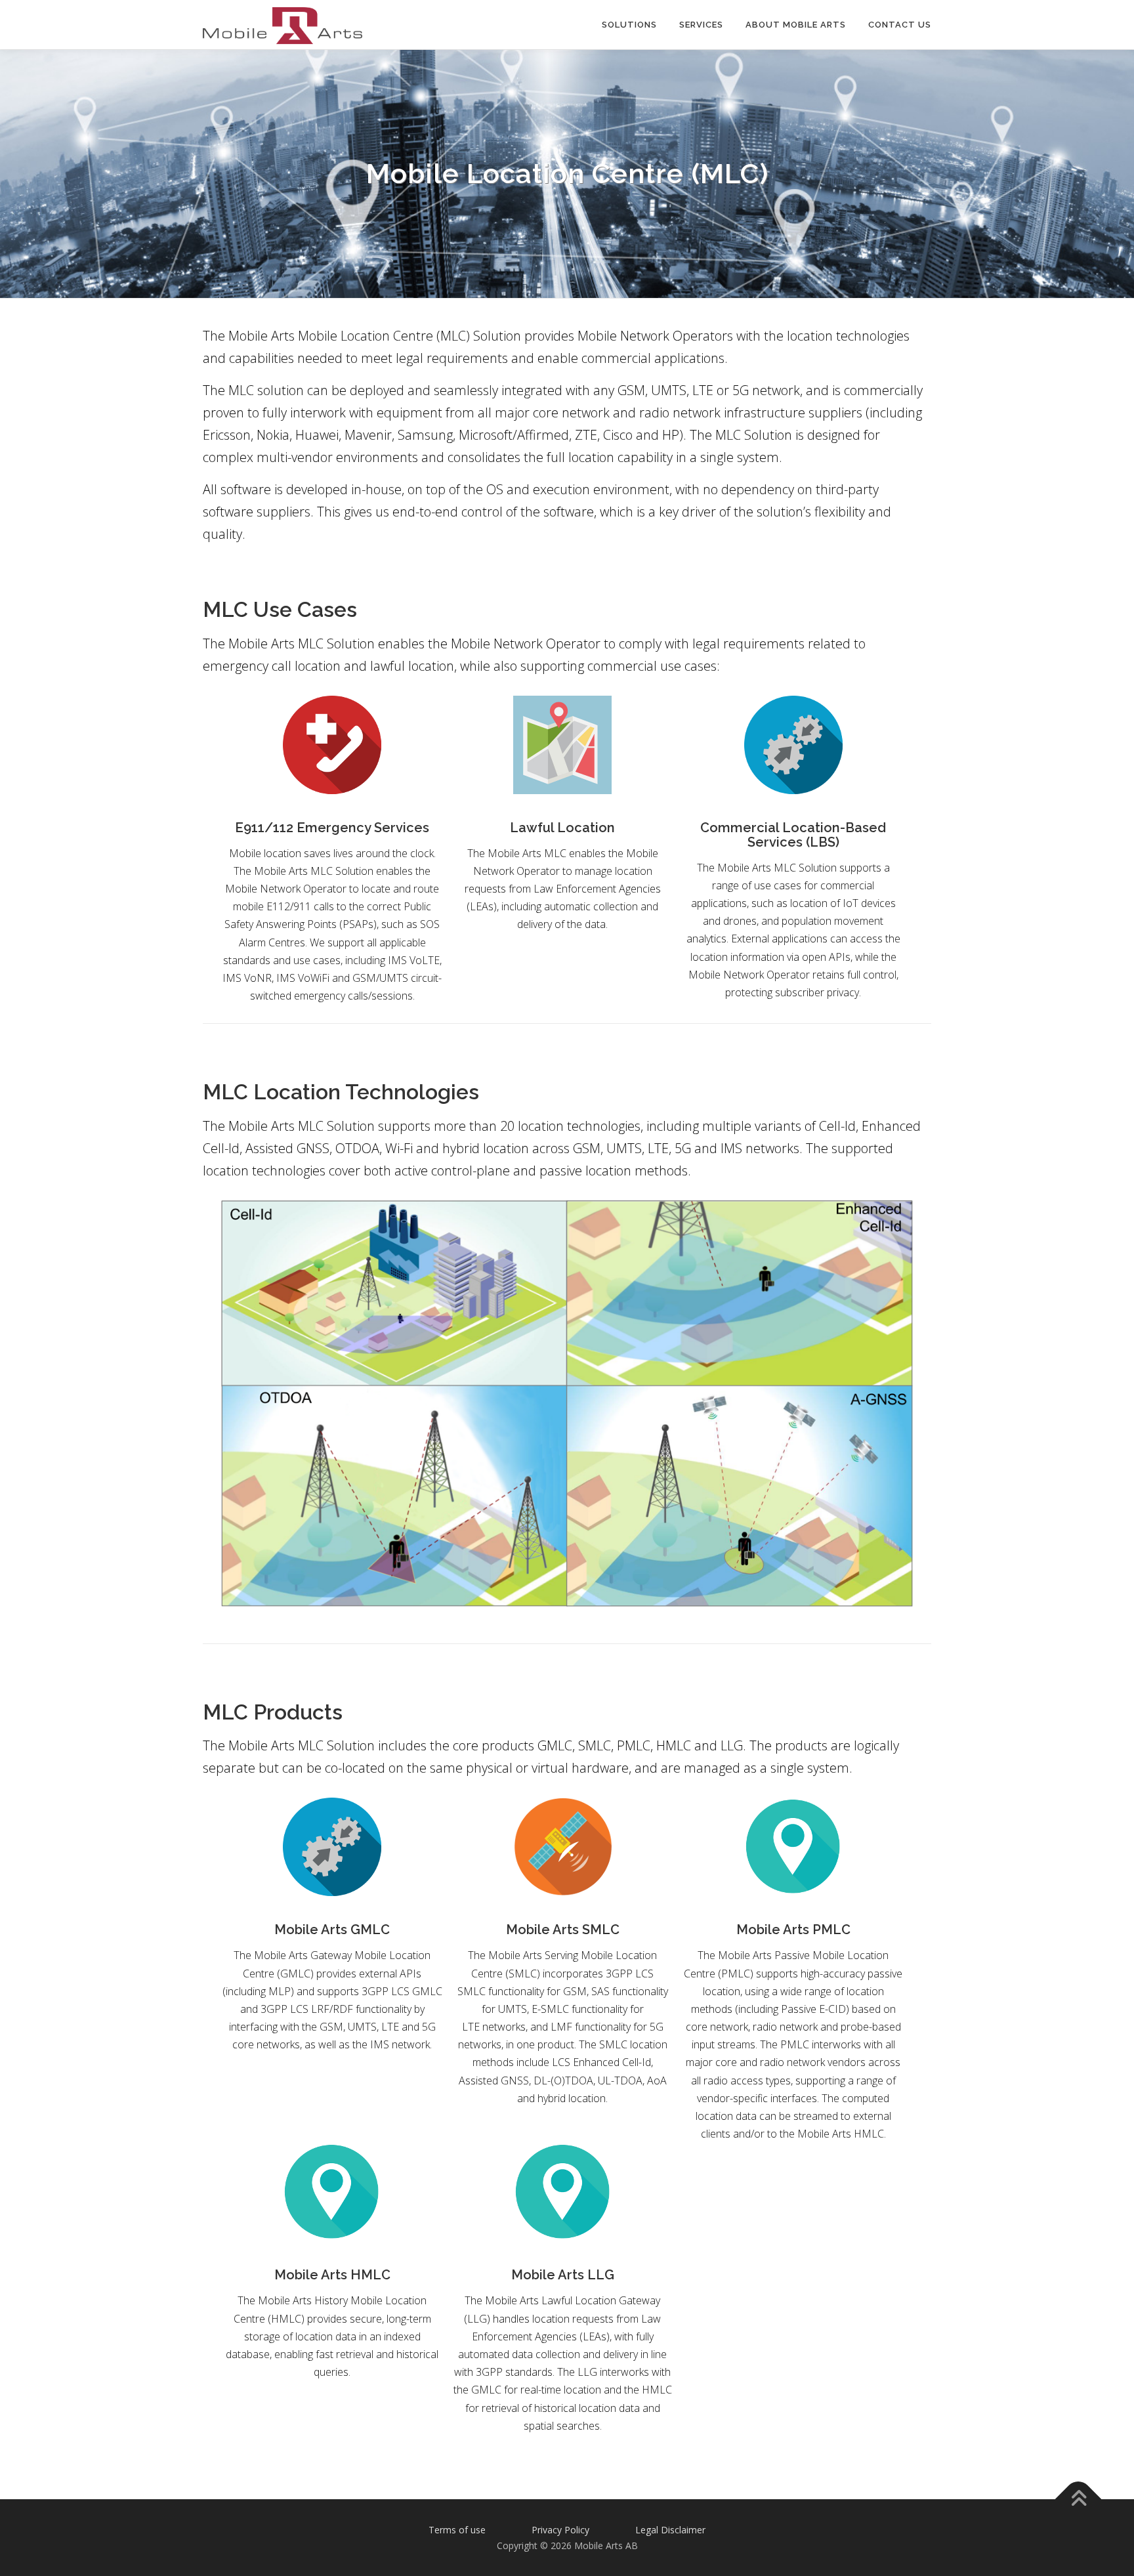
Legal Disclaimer (670, 2530)
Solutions (629, 25)
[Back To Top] (1079, 2500)
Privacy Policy (560, 2530)
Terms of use (457, 2530)
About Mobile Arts (796, 25)
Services (701, 25)
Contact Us (900, 25)
